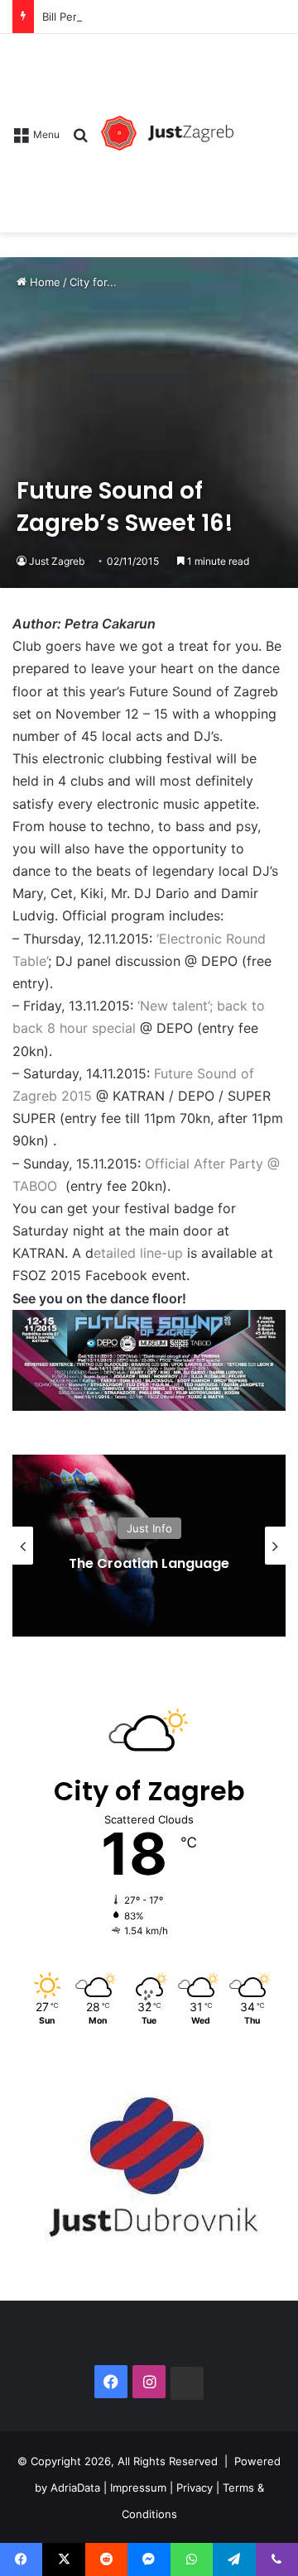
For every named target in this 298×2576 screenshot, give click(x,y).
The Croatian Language (149, 1563)
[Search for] (80, 140)
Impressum (138, 2487)
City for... (93, 282)
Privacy (195, 2487)
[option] (149, 1546)
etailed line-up (140, 1253)
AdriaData (75, 2487)
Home (43, 282)
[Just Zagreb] (167, 133)
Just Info (149, 1528)
